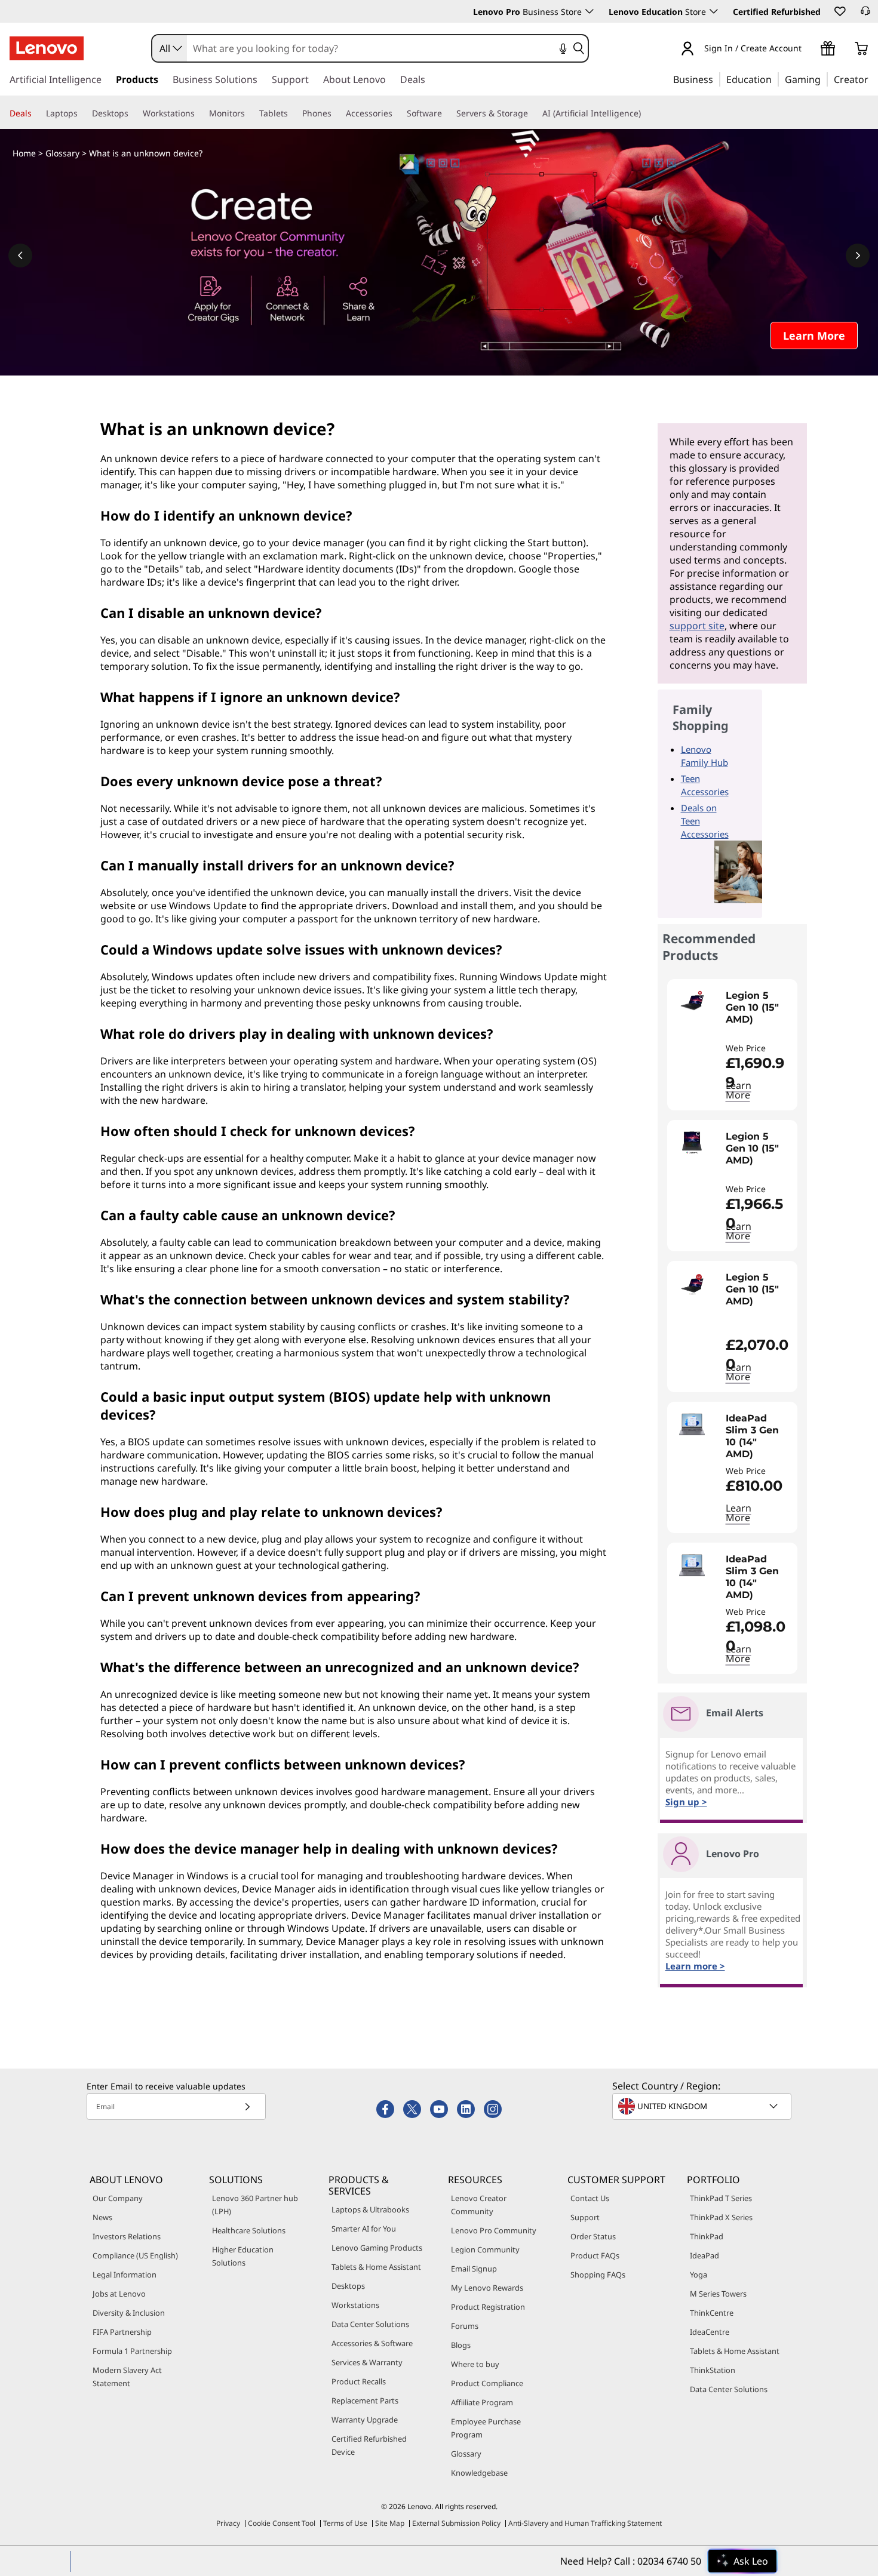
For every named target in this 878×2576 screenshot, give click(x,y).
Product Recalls (359, 2381)
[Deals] (36, 113)
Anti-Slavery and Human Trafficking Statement (585, 2523)
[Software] (447, 113)
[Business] (717, 79)
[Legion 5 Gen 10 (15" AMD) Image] (692, 1002)
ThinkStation (713, 2370)
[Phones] (336, 113)
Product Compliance (487, 2383)
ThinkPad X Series (721, 2217)
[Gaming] (824, 79)
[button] (839, 11)
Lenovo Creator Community (479, 2205)
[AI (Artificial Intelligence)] (646, 113)
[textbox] (703, 2106)
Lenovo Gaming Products (377, 2248)
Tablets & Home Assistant (376, 2267)
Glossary (62, 153)
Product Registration (488, 2307)
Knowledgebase (479, 2473)
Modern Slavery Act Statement (127, 2377)
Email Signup (474, 2269)
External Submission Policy (456, 2523)
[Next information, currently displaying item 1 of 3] (858, 256)
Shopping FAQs (598, 2275)
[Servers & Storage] (533, 113)
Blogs (461, 2345)
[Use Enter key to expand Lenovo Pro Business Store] (590, 11)
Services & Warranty (367, 2362)
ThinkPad (707, 2236)
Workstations (355, 2305)
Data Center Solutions (370, 2324)
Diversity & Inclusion (129, 2313)
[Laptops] (82, 113)
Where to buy (475, 2364)
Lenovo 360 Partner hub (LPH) (255, 2205)
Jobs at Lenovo (119, 2294)
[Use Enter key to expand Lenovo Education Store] (714, 11)
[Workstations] (199, 113)
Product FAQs (595, 2255)
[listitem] (732, 1045)
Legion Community (485, 2249)
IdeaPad (704, 2255)
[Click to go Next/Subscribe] (247, 2106)
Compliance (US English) (135, 2255)
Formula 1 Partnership (132, 2351)
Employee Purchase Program (486, 2428)
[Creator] (873, 79)
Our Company (118, 2198)
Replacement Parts (365, 2400)
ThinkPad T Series (721, 2198)
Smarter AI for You (364, 2229)
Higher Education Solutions (243, 2256)
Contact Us (590, 2198)
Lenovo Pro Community (494, 2230)
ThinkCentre (712, 2313)
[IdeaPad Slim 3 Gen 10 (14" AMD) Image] (692, 1424)
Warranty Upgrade (365, 2420)
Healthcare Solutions (249, 2230)
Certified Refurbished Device (369, 2445)
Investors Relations (127, 2236)
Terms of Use (345, 2523)
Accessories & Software (372, 2343)
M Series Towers (718, 2294)
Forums (465, 2326)
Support (585, 2217)
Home (24, 153)
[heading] (759, 1014)
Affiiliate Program (482, 2402)
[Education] (775, 79)
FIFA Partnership (122, 2332)
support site (697, 626)
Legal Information (125, 2275)
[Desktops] (133, 113)
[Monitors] (250, 113)
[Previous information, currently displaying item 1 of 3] (20, 256)
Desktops (348, 2286)
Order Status (593, 2236)
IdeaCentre (710, 2332)
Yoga (699, 2275)
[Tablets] (293, 113)
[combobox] (170, 48)
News (102, 2217)
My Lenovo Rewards (487, 2288)
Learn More (739, 1090)
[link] (865, 14)
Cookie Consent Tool (282, 2523)
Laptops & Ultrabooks (370, 2209)
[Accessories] (397, 113)
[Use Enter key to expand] (809, 49)
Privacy (228, 2523)
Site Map (390, 2523)
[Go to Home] (47, 48)
